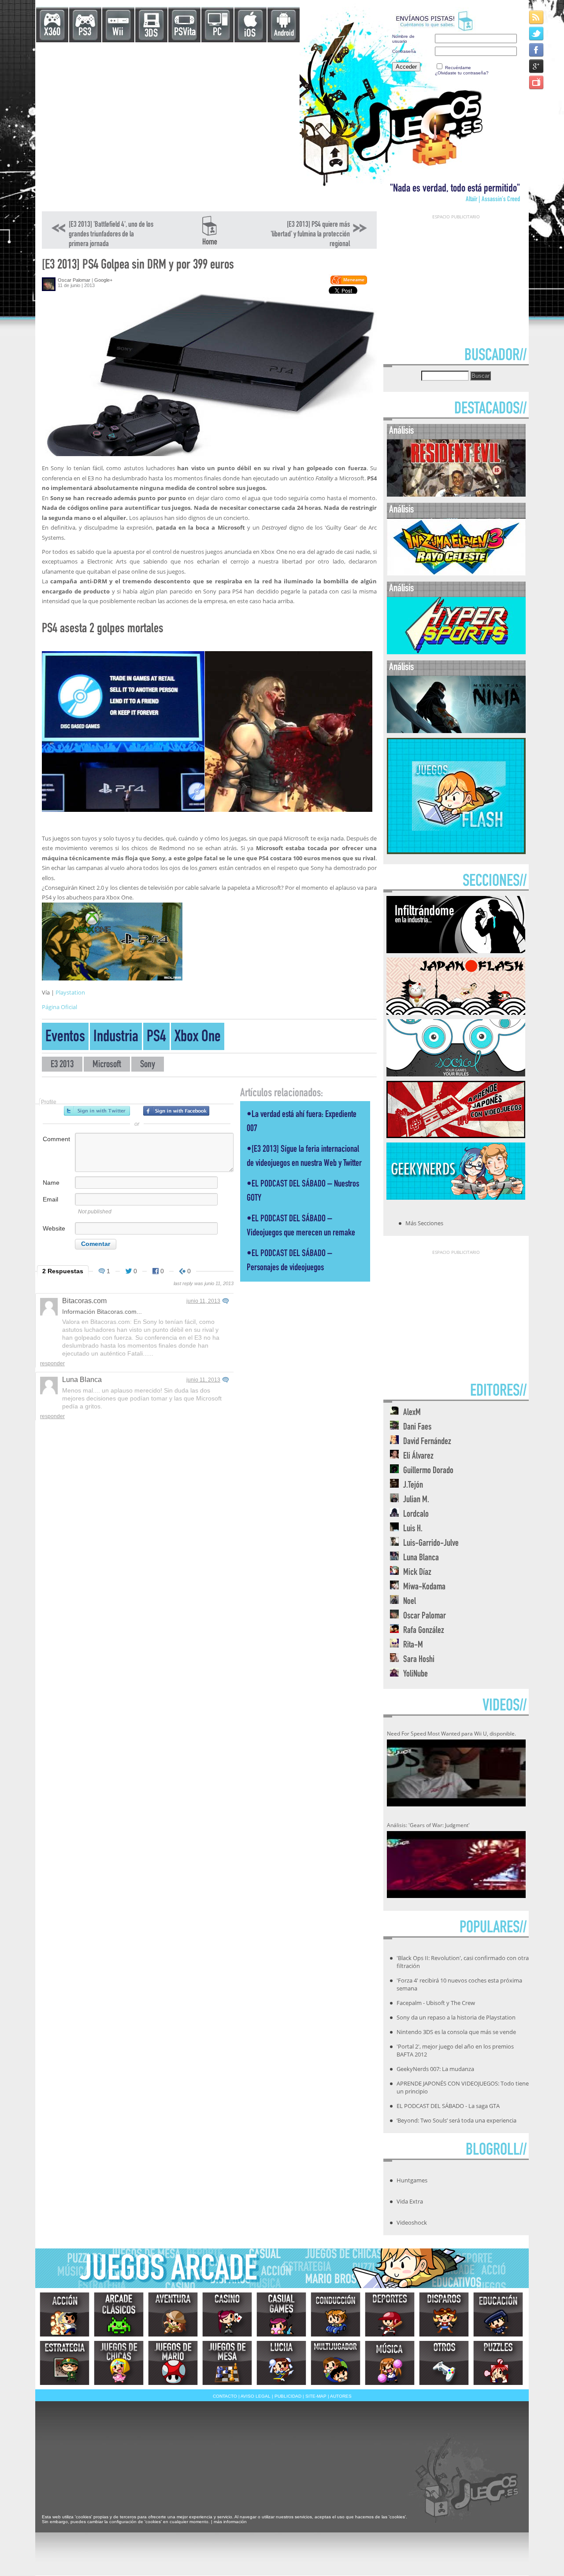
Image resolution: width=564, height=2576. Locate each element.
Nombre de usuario (403, 39)
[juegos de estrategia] (65, 2363)
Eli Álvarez (418, 1457)
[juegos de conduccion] (336, 2314)
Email (50, 1199)
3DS (151, 34)
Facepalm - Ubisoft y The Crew (436, 2003)
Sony (148, 1065)
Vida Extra (410, 2201)
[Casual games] (281, 2314)
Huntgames (412, 2180)
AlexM (412, 1413)
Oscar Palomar (74, 280)
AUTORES (341, 2396)
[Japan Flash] (456, 1012)
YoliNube (416, 1675)
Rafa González (424, 1631)
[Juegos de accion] (65, 2314)
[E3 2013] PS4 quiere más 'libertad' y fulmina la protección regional (310, 235)
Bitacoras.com (84, 1301)
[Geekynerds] (456, 1197)
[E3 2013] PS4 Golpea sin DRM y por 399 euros (138, 266)
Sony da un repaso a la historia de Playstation (456, 2017)
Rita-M (413, 1645)
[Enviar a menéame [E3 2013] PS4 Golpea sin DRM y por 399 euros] (348, 283)
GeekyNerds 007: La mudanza (435, 2069)
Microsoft (107, 1065)
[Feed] (537, 17)
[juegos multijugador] (336, 2363)
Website (54, 1228)
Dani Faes (417, 1428)
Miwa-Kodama (424, 1587)
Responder (52, 1364)
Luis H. (413, 1529)
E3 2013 (62, 1065)
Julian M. (416, 1500)
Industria (116, 1038)
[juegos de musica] (390, 2363)
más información (230, 2522)
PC (217, 33)
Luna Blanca (82, 1380)
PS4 (156, 1038)
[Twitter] (537, 33)
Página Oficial (59, 1007)
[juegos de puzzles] (498, 2363)
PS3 (85, 33)
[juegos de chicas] (119, 2363)
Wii (118, 33)
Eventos (65, 1038)
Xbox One (198, 1038)
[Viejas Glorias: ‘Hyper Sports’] (456, 652)
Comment (56, 1139)
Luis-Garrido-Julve (431, 1544)
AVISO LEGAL (256, 2396)
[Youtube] (537, 82)
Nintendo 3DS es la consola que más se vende (456, 2032)
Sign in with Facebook (176, 1111)
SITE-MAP (316, 2396)
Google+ (103, 280)
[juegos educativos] (498, 2314)
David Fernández (427, 1442)
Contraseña (404, 51)
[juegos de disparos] (444, 2314)
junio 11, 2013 (203, 1301)
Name (51, 1183)
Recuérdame (458, 68)
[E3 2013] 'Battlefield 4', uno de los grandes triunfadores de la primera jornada (111, 235)
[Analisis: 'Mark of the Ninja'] (456, 731)
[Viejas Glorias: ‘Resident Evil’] (456, 495)
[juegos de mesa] (227, 2363)
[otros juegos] (444, 2363)
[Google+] (537, 66)
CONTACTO (225, 2396)
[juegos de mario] (173, 2363)
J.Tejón (413, 1486)
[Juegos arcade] (119, 2314)
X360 (52, 33)
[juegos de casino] (227, 2314)
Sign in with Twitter (97, 1111)
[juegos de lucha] (281, 2363)
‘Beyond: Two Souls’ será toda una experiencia (456, 2120)
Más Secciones (424, 1223)
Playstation (70, 992)
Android (284, 34)
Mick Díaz (417, 1573)
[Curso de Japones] (456, 1135)
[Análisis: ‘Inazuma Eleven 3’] (456, 573)
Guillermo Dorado (428, 1471)
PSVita (185, 33)
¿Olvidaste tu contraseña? (462, 73)
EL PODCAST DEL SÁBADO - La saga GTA (448, 2106)
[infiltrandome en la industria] (456, 951)
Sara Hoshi (419, 1660)
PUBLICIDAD (288, 2396)
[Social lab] (456, 1074)
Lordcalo (416, 1515)
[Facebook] (537, 50)
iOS (250, 34)
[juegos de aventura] (173, 2314)
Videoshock (412, 2222)
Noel (410, 1602)
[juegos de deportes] (390, 2314)
